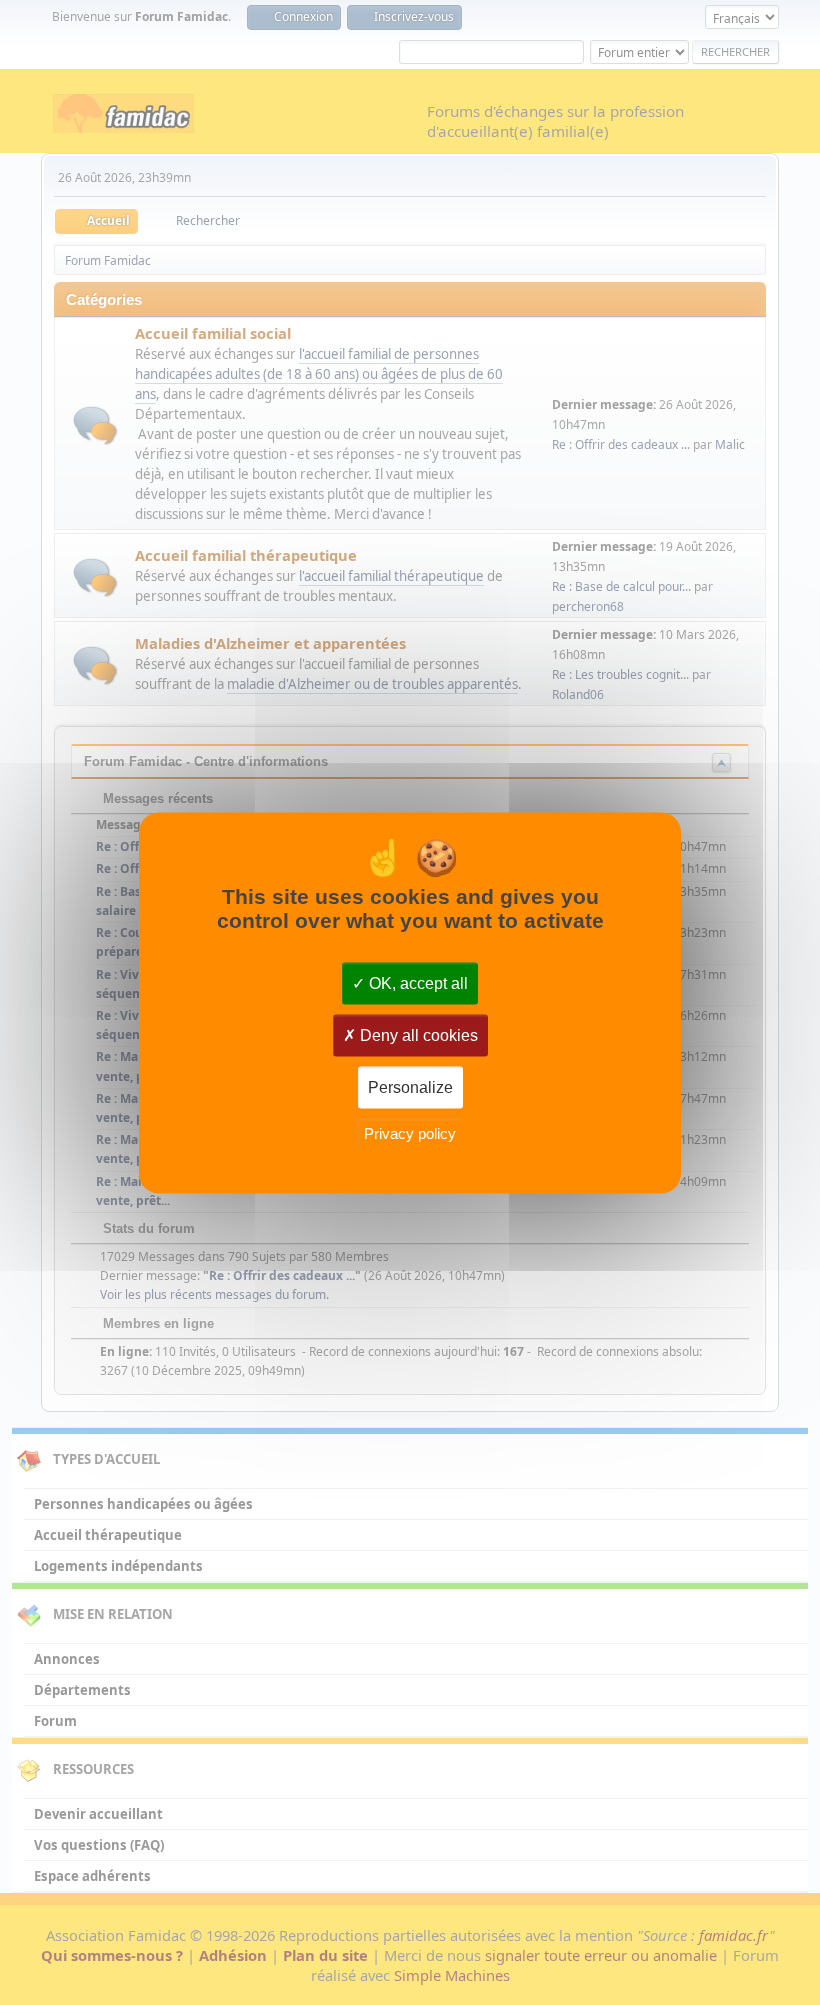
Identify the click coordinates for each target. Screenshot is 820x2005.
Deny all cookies (417, 1034)
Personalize (410, 1086)
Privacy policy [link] (410, 1133)
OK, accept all (416, 982)
